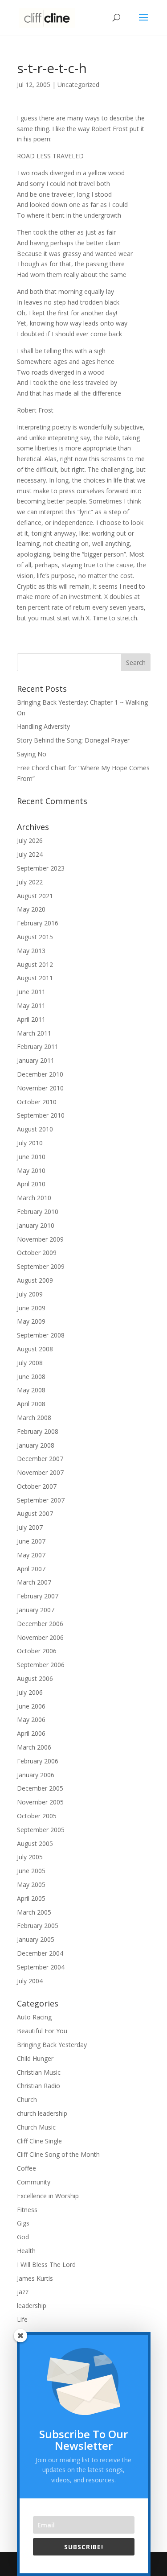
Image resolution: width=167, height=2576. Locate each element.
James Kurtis (35, 2278)
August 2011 (35, 978)
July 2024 (30, 854)
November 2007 (40, 1472)
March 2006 (34, 1747)
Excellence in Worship (48, 2196)
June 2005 (31, 1871)
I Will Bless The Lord (46, 2264)
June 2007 (31, 1541)
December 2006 (40, 1624)
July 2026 (30, 840)
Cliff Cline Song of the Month (58, 2154)
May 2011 (31, 1005)
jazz (23, 2292)
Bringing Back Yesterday (52, 2045)
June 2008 (31, 1377)
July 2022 (30, 882)
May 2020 (31, 909)
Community (34, 2182)
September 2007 (41, 1500)
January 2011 (36, 1060)
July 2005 (30, 1857)
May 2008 (31, 1390)
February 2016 (38, 923)
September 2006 (41, 1665)
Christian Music (39, 2072)
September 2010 (41, 1115)
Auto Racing (34, 2017)
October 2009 (37, 1253)
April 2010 (31, 1184)
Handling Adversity (43, 726)
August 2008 (35, 1349)
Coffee (26, 2168)
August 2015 (35, 937)
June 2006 (31, 1706)
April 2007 (31, 1569)
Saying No (32, 754)
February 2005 (38, 1926)
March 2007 (34, 1582)
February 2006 (38, 1761)
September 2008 (41, 1335)
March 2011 (34, 1033)
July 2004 (30, 1981)
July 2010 (30, 1143)
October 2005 (37, 1816)
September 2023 (41, 868)
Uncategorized (78, 85)
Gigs (23, 2223)
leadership (32, 2306)
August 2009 (35, 1280)
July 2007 (30, 1527)
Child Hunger (35, 2058)
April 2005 (31, 1898)
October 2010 (37, 1102)
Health (26, 2251)
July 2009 (30, 1294)
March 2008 (34, 1418)
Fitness (27, 2210)
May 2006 (31, 1719)
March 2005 (34, 1912)
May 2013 (31, 951)
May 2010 (31, 1170)
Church (27, 2099)
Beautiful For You (42, 2031)
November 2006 (40, 1637)
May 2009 (31, 1321)
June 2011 (31, 992)
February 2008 (38, 1431)
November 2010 (40, 1088)
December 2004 (40, 1953)
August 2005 (35, 1843)
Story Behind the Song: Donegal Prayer (73, 740)
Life (22, 2319)
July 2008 (30, 1363)
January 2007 (36, 1610)
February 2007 (38, 1596)
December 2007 (40, 1459)
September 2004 (41, 1967)
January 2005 (36, 1939)
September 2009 (41, 1266)
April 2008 (31, 1404)
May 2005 (31, 1885)
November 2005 (40, 1802)
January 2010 (36, 1225)
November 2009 (40, 1239)
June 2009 (31, 1308)
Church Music (36, 2127)
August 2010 (35, 1129)
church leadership (42, 2113)
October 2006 (37, 1651)
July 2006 (30, 1692)
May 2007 (31, 1555)
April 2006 (31, 1733)
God (23, 2237)
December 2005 (40, 1788)
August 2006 (35, 1678)
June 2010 (31, 1157)
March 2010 (34, 1198)
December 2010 (40, 1074)
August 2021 (35, 896)
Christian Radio (39, 2086)
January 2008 (36, 1445)
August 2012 (35, 964)
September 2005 (41, 1830)
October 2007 (37, 1486)
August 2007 (35, 1513)
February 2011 (38, 1046)
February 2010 (38, 1212)
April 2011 (31, 1019)
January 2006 (36, 1775)
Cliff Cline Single (39, 2141)
